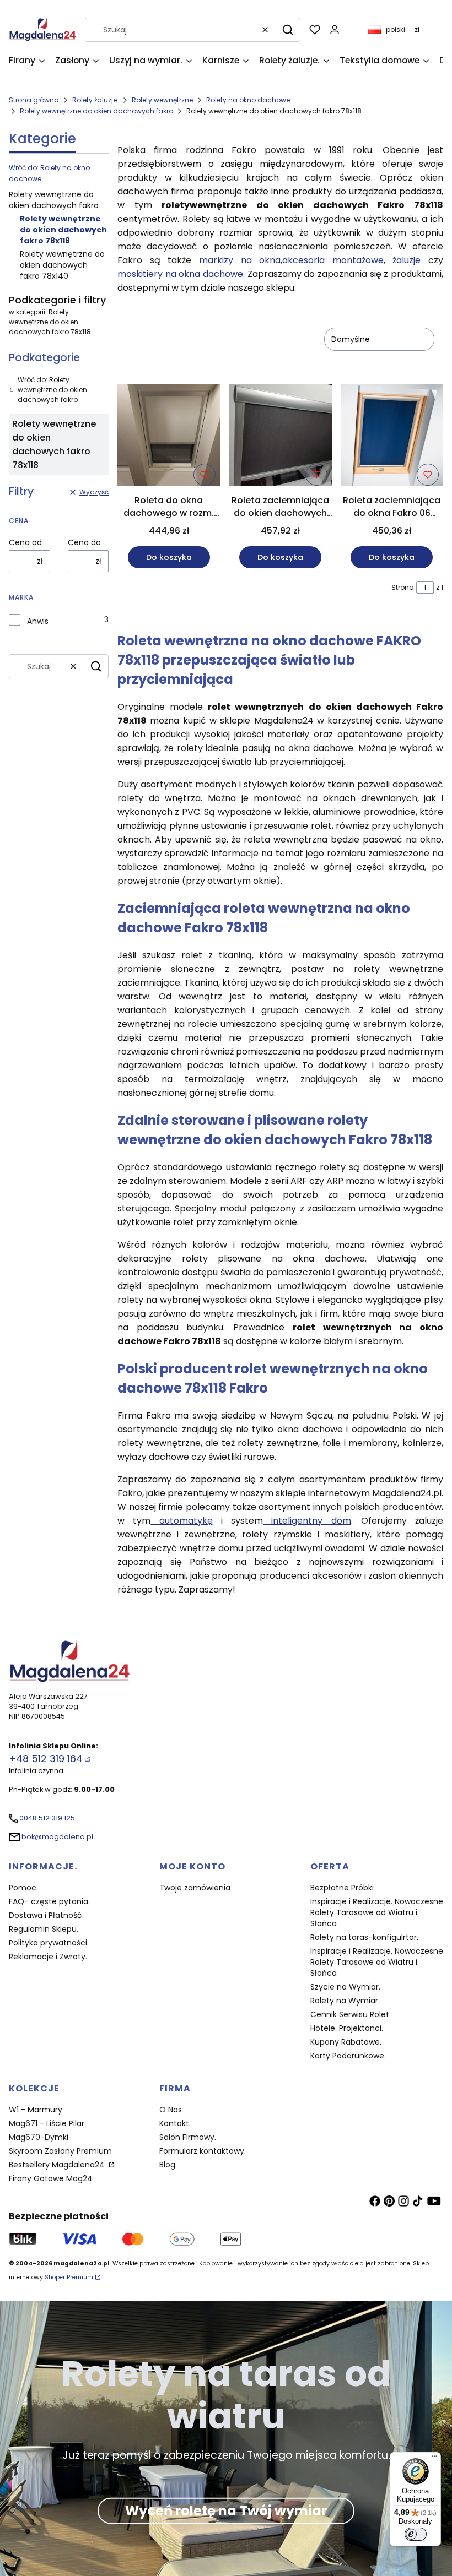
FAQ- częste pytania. (49, 1901)
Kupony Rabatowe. (346, 2042)
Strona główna (34, 100)
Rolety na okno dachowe (248, 100)
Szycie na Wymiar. (345, 1987)
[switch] (416, 2534)
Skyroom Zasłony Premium (60, 2151)
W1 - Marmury (36, 2110)
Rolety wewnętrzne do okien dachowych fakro (96, 111)
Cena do (84, 542)
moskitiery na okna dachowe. (181, 274)
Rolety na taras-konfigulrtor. (364, 1937)
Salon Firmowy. (188, 2137)
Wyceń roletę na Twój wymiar (226, 2511)
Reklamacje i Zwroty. (48, 1957)
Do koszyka (169, 557)
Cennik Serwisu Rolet (350, 2014)
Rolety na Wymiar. (345, 2001)
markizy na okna (240, 260)
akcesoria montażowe (333, 260)
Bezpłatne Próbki (342, 1888)
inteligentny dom (307, 1521)
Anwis (38, 621)
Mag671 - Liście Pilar (47, 2123)
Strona (403, 587)
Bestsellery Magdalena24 (58, 2165)
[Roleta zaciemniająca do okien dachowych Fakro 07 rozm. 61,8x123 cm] (280, 437)
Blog (167, 2165)
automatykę (181, 1521)
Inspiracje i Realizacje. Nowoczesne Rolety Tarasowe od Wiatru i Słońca (377, 1912)
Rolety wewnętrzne (162, 100)
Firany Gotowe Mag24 (51, 2178)
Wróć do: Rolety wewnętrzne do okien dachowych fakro (52, 390)
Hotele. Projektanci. (347, 2028)
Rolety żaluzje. (95, 100)
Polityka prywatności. (49, 1943)
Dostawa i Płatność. (46, 1915)
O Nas (171, 2110)
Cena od (25, 542)
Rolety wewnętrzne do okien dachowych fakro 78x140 (62, 265)
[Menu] (434, 2459)
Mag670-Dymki (39, 2137)
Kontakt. (175, 2123)
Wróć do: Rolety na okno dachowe (49, 173)
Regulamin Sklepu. (44, 1929)
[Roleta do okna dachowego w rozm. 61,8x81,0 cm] (169, 437)
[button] (288, 30)
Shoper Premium (69, 2277)
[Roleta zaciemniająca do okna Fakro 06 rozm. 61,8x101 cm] (392, 437)
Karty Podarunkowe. (348, 2056)
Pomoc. (23, 1888)
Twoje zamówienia (195, 1888)
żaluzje (410, 260)
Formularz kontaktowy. (203, 2151)
